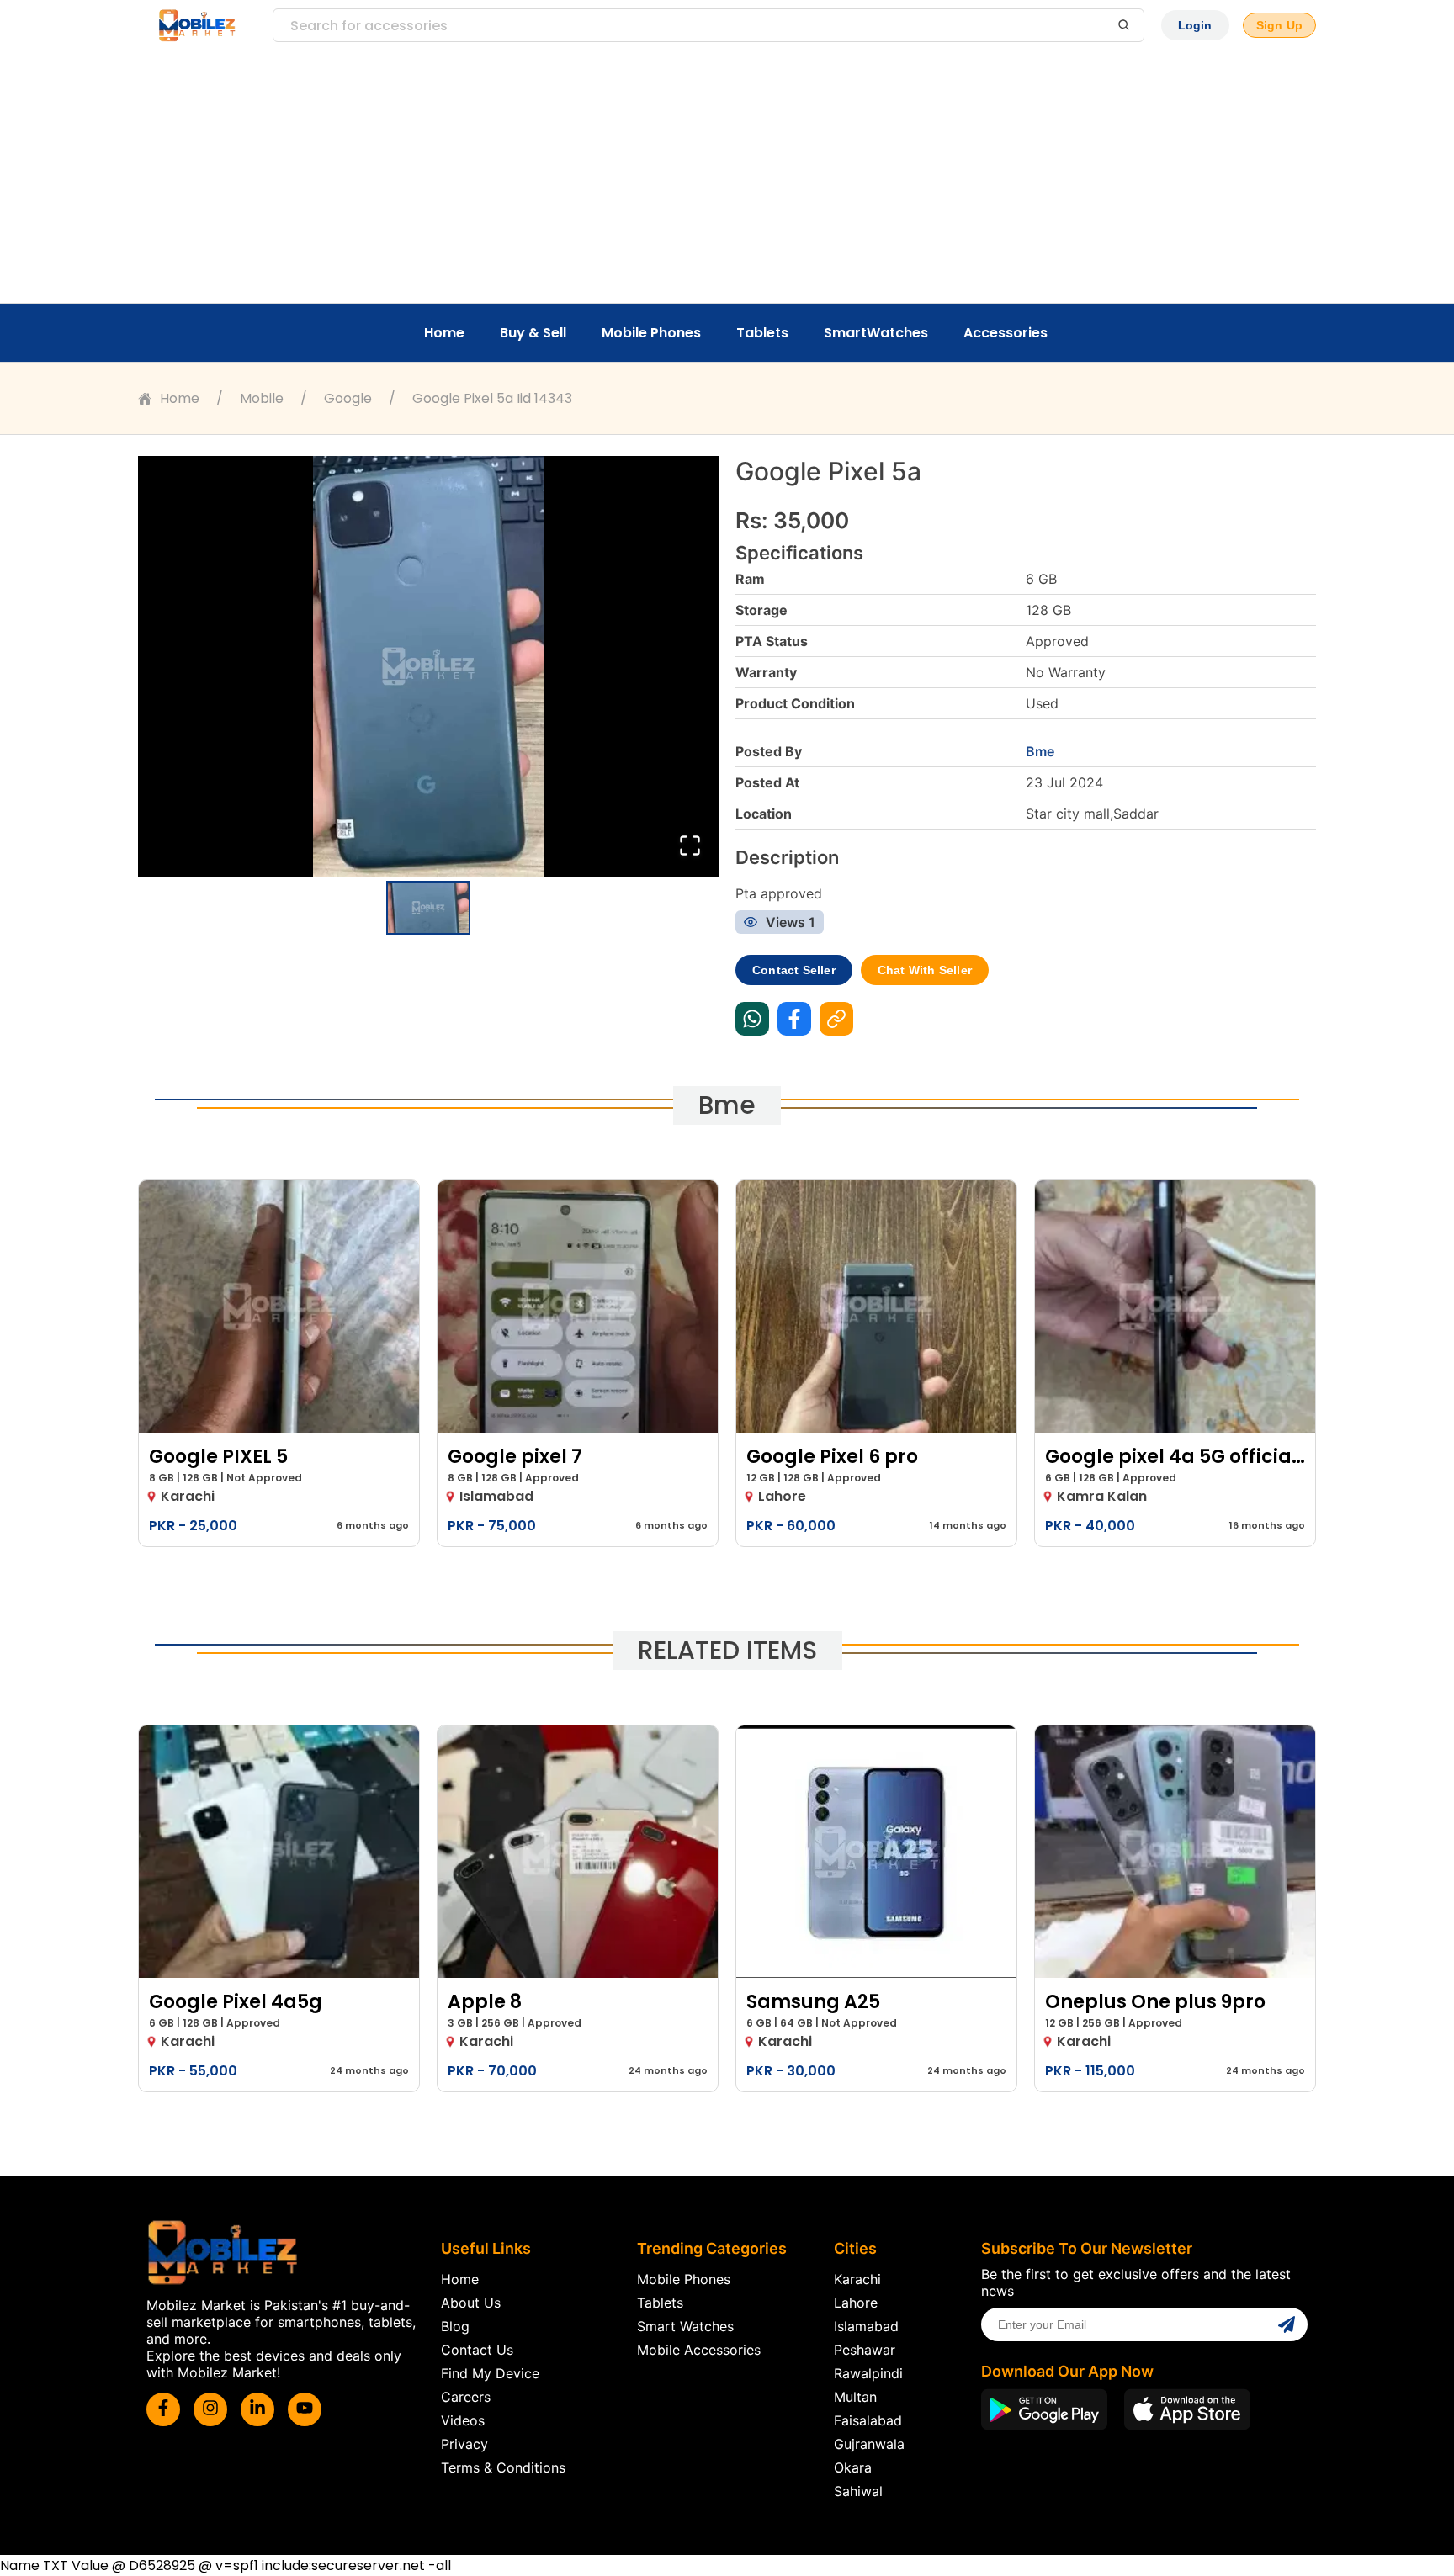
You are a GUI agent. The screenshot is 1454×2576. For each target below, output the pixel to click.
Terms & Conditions (503, 2467)
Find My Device (490, 2373)
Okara (853, 2467)
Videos (463, 2420)
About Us (471, 2303)
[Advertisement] (727, 177)
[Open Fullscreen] (690, 847)
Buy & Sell (533, 333)
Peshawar (865, 2350)
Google (348, 398)
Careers (466, 2397)
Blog (455, 2326)
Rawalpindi (868, 2373)
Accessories (1006, 333)
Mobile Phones (651, 333)
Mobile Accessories (699, 2350)
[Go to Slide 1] (428, 908)
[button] (428, 666)
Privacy (464, 2444)
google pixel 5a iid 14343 (492, 398)
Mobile (262, 398)
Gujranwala (869, 2444)
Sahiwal (858, 2491)
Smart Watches (685, 2326)
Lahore (856, 2303)
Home (444, 333)
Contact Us (477, 2350)
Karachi (857, 2279)
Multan (855, 2397)
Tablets (762, 333)
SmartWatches (876, 333)
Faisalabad (868, 2420)
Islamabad (866, 2326)
